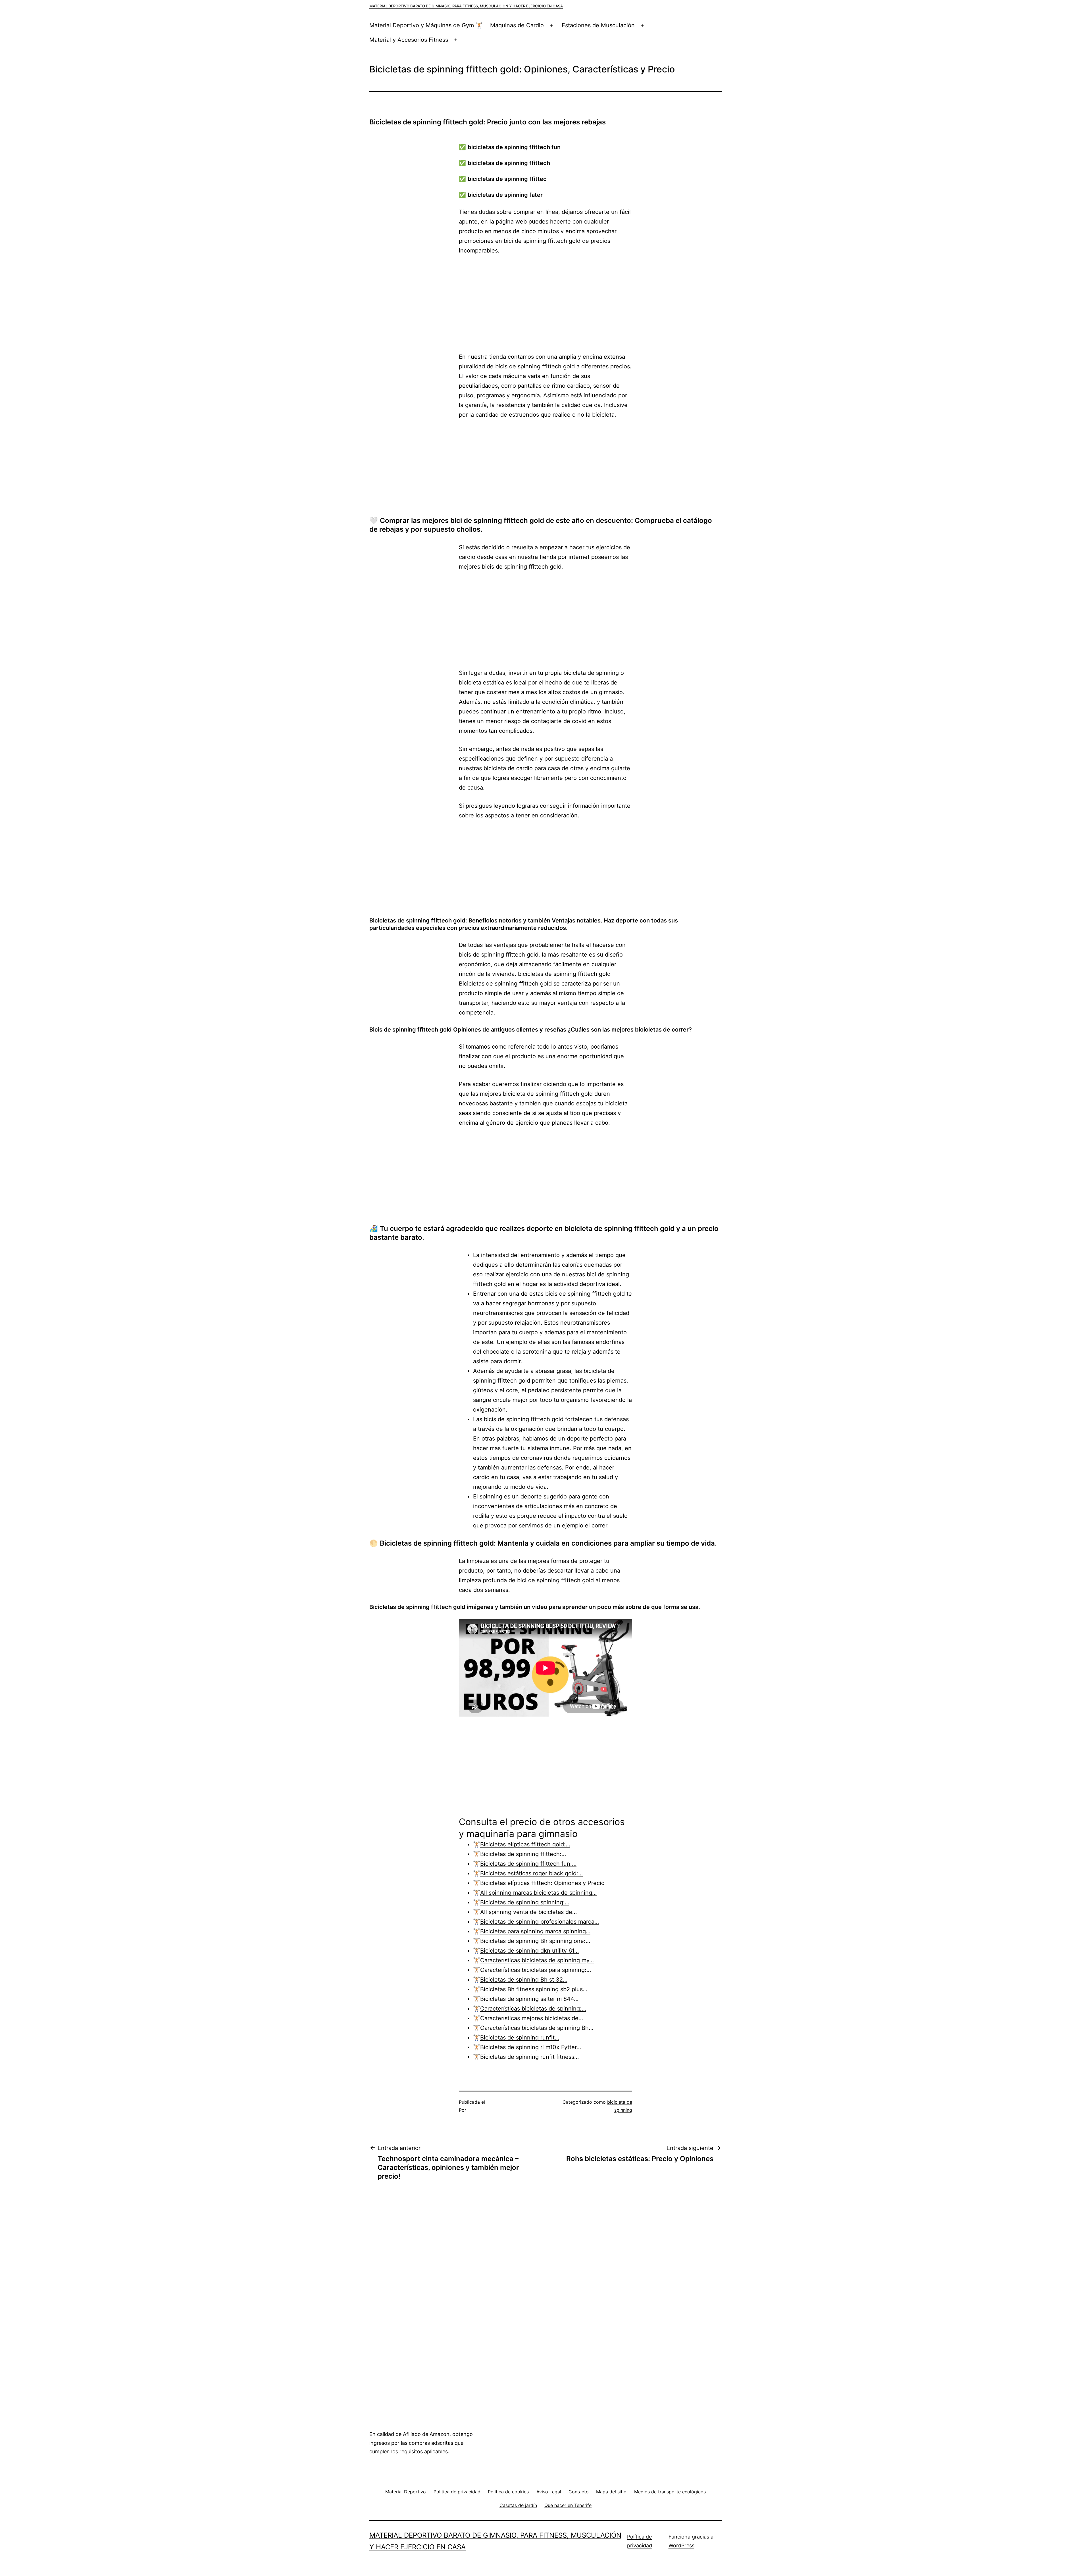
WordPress (681, 2545)
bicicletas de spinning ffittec (507, 179)
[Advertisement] (545, 304)
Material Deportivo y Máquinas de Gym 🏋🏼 (426, 25)
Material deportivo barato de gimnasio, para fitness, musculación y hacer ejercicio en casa (466, 6)
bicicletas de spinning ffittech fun (514, 147)
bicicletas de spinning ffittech (509, 163)
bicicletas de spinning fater (505, 195)
